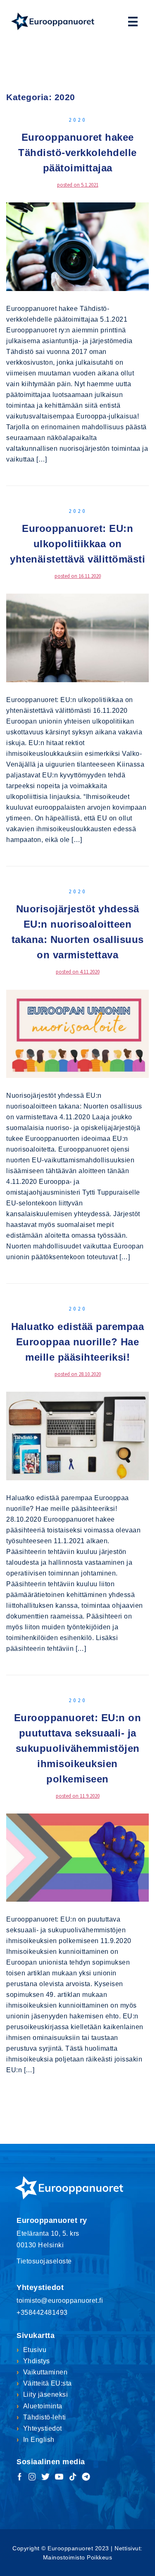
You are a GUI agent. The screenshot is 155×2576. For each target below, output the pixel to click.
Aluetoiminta (43, 2406)
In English (39, 2440)
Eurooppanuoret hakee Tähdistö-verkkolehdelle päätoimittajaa (77, 153)
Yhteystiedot (43, 2428)
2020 (78, 120)
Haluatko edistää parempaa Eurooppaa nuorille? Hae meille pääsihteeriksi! (78, 1342)
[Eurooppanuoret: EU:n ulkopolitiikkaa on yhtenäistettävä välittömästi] (77, 637)
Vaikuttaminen (45, 2372)
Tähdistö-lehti (45, 2417)
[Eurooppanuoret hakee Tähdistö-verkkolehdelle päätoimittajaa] (77, 246)
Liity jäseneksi (45, 2394)
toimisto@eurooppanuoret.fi (60, 2301)
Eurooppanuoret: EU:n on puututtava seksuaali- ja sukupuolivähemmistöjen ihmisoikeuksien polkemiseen (78, 1748)
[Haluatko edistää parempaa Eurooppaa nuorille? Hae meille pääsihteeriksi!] (77, 1435)
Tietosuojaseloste (44, 2261)
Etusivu (35, 2350)
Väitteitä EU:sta (48, 2383)
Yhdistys (37, 2361)
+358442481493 (42, 2313)
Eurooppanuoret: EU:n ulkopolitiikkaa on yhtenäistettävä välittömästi (77, 544)
